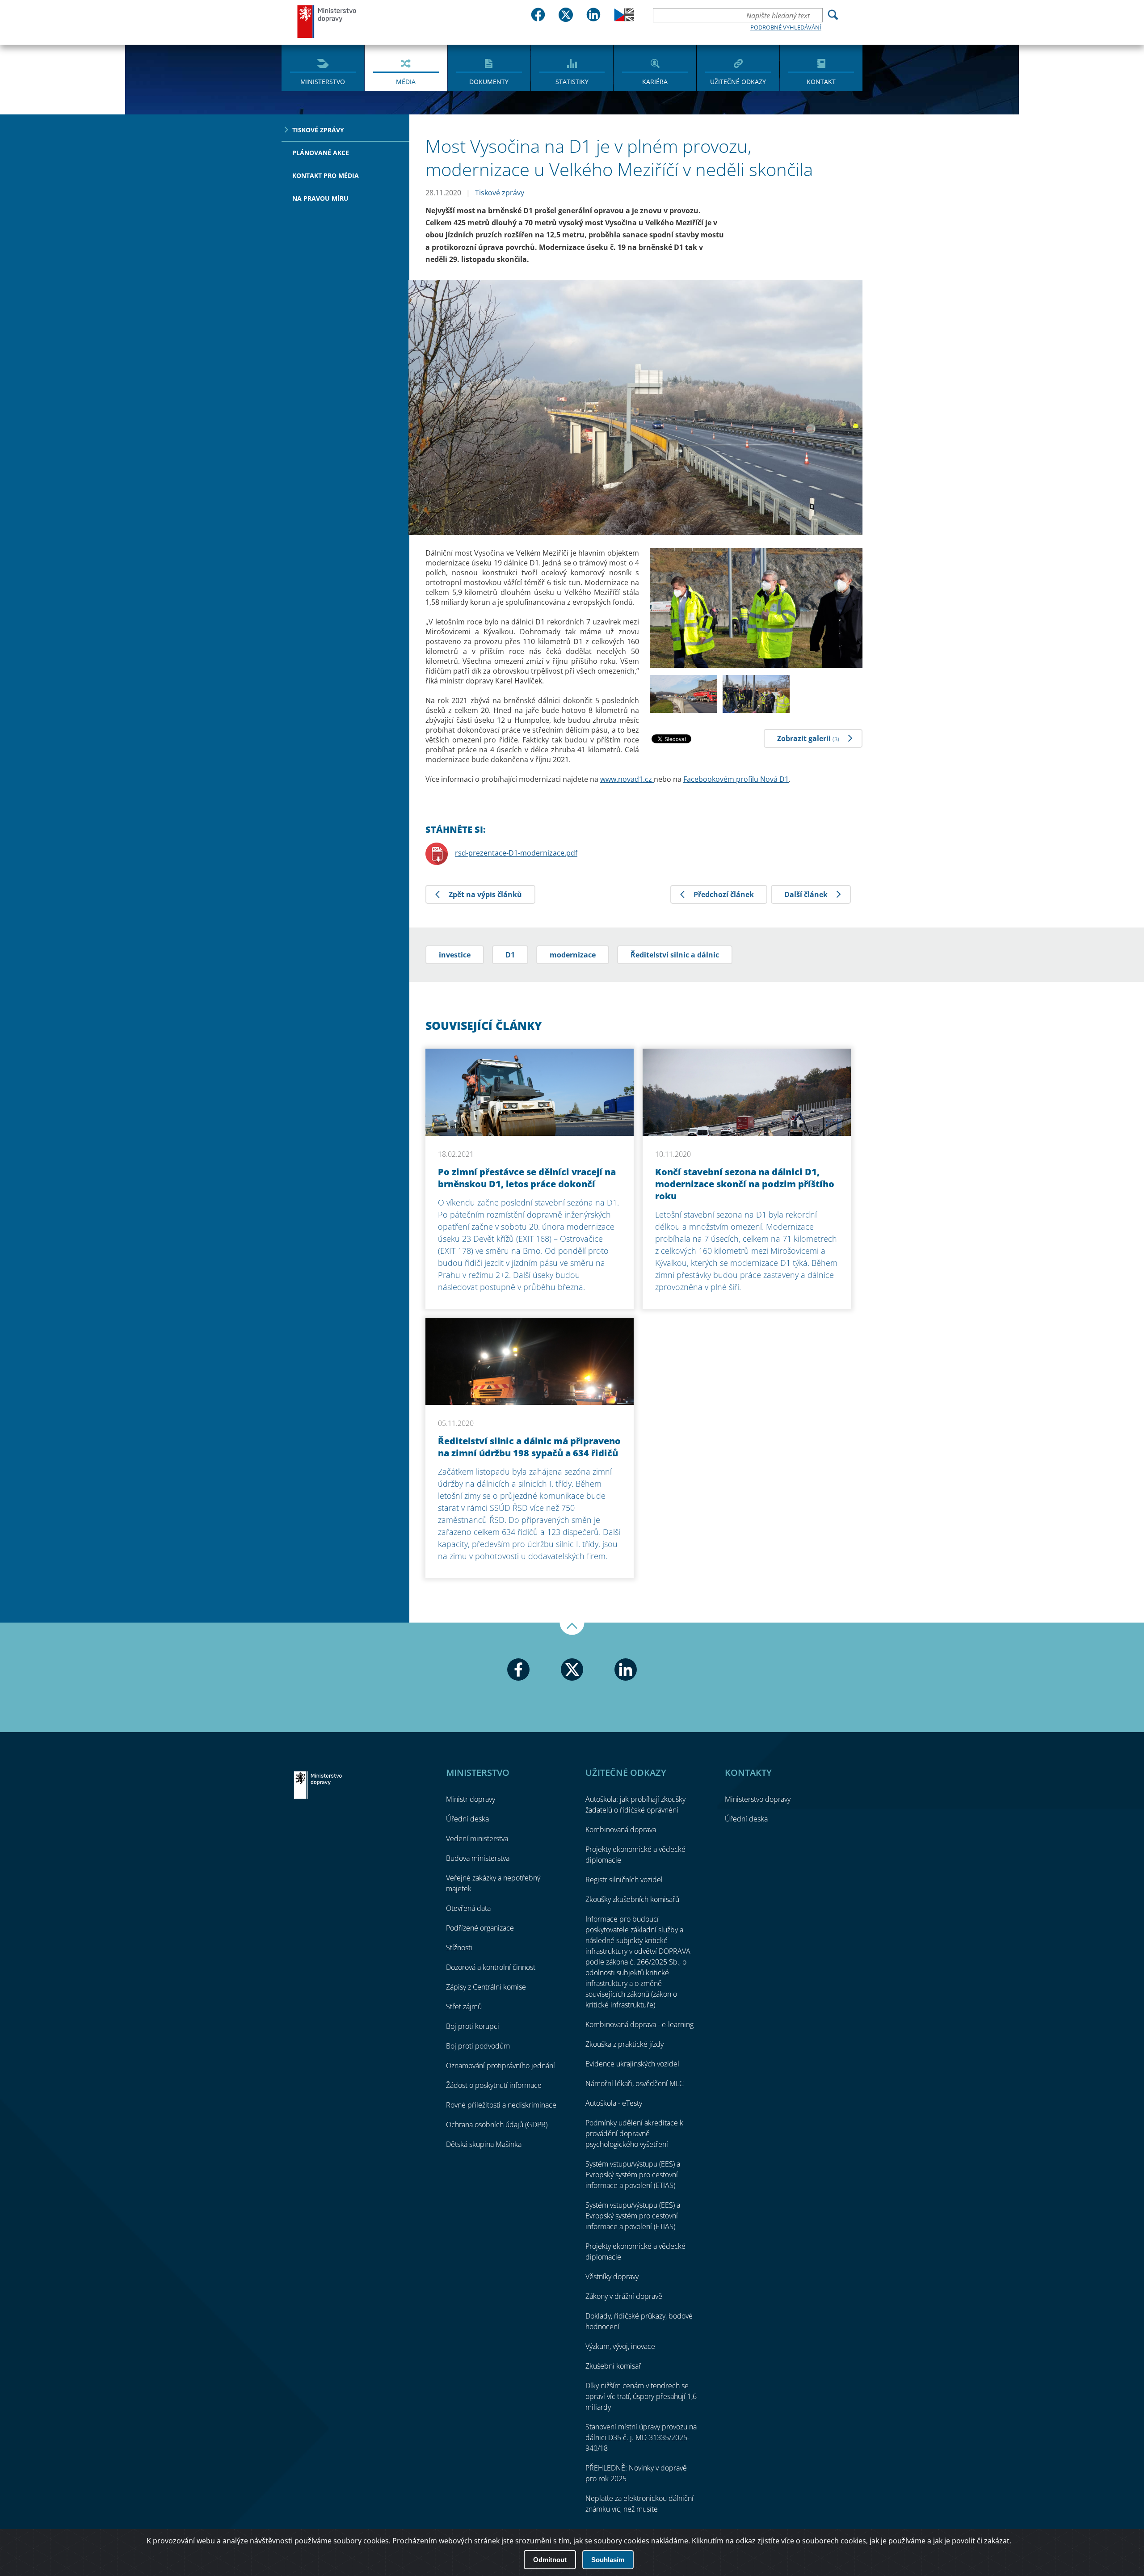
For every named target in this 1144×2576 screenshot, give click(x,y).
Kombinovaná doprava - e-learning (639, 2024)
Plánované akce (321, 153)
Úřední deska (467, 1819)
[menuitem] (323, 67)
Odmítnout (550, 2560)
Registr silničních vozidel (624, 1880)
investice (455, 955)
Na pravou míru (320, 198)
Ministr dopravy (471, 1799)
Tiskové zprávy (318, 130)
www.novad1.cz (627, 779)
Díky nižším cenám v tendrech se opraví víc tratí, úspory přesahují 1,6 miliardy (641, 2396)
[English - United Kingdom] (624, 19)
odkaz (746, 2541)
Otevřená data (468, 1908)
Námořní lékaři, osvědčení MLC (635, 2083)
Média (406, 82)
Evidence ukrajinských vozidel (632, 2064)
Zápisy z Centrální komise (486, 1987)
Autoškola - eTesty (614, 2103)
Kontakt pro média (326, 175)
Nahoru (572, 1629)
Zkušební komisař (613, 2366)
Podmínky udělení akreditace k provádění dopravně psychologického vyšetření (634, 2133)
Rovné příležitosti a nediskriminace (501, 2105)
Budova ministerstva (478, 1858)
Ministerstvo (323, 82)
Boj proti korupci (473, 2026)
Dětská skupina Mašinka (484, 2144)
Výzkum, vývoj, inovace (620, 2346)
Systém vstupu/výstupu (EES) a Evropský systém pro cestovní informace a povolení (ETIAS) (633, 2175)
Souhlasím (608, 2560)
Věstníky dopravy (612, 2277)
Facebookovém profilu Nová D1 (736, 779)
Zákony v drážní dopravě (624, 2296)
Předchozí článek (724, 894)
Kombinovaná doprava (621, 1830)
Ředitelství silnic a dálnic (675, 955)
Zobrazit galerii (808, 738)
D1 (510, 955)
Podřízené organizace (480, 1928)
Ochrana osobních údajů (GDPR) (497, 2125)
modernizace (573, 955)
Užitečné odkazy (738, 82)
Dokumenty (489, 82)
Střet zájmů (464, 2007)
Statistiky (572, 82)
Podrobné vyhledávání (786, 27)
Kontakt (821, 82)
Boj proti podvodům (478, 2046)
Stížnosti (459, 1948)
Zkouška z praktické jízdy (625, 2044)
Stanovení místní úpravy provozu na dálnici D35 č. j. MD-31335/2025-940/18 (641, 2437)
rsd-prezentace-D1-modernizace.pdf (516, 853)
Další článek (806, 894)
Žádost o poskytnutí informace (494, 2085)
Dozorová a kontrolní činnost (491, 1967)
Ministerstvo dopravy (327, 21)
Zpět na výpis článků (485, 894)
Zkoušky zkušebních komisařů (632, 1899)
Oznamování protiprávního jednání (500, 2066)
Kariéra (655, 82)
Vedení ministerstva (477, 1838)
